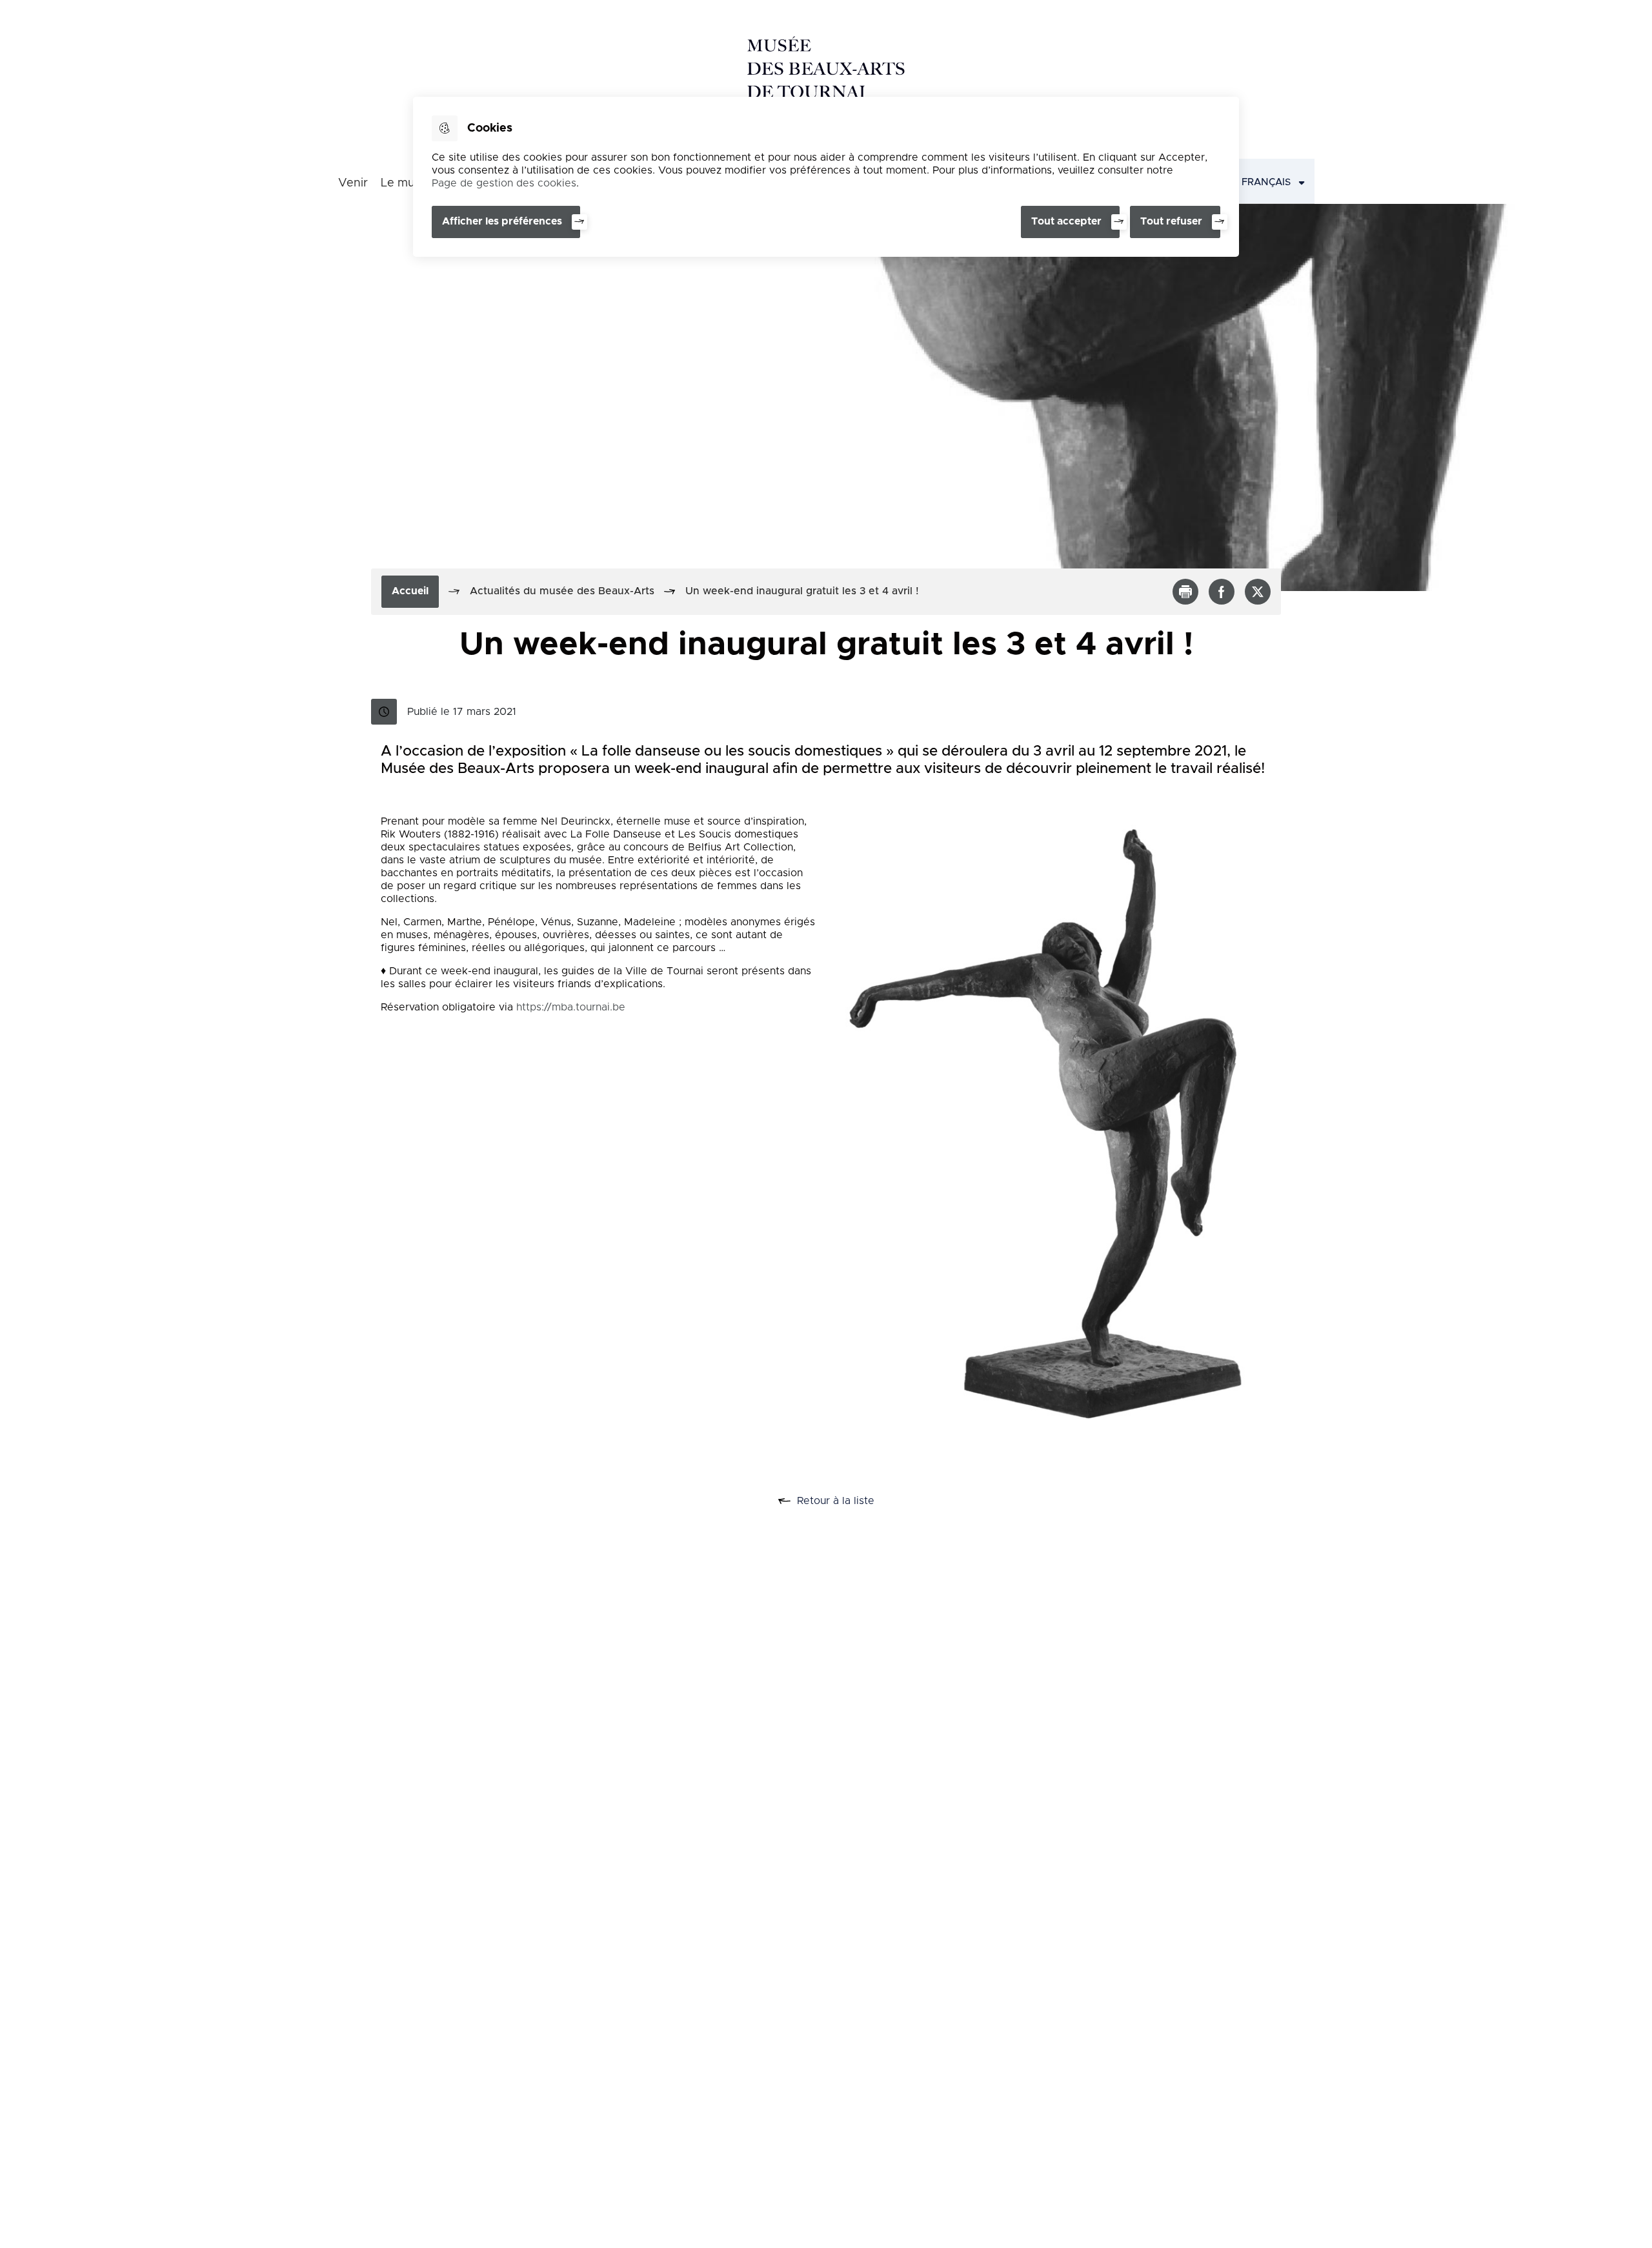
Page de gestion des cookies (504, 183)
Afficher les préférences (502, 221)
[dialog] (826, 177)
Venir (353, 183)
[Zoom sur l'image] (1049, 1130)
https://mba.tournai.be (571, 1007)
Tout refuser (1171, 221)
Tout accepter (1066, 221)
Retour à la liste (850, 1502)
